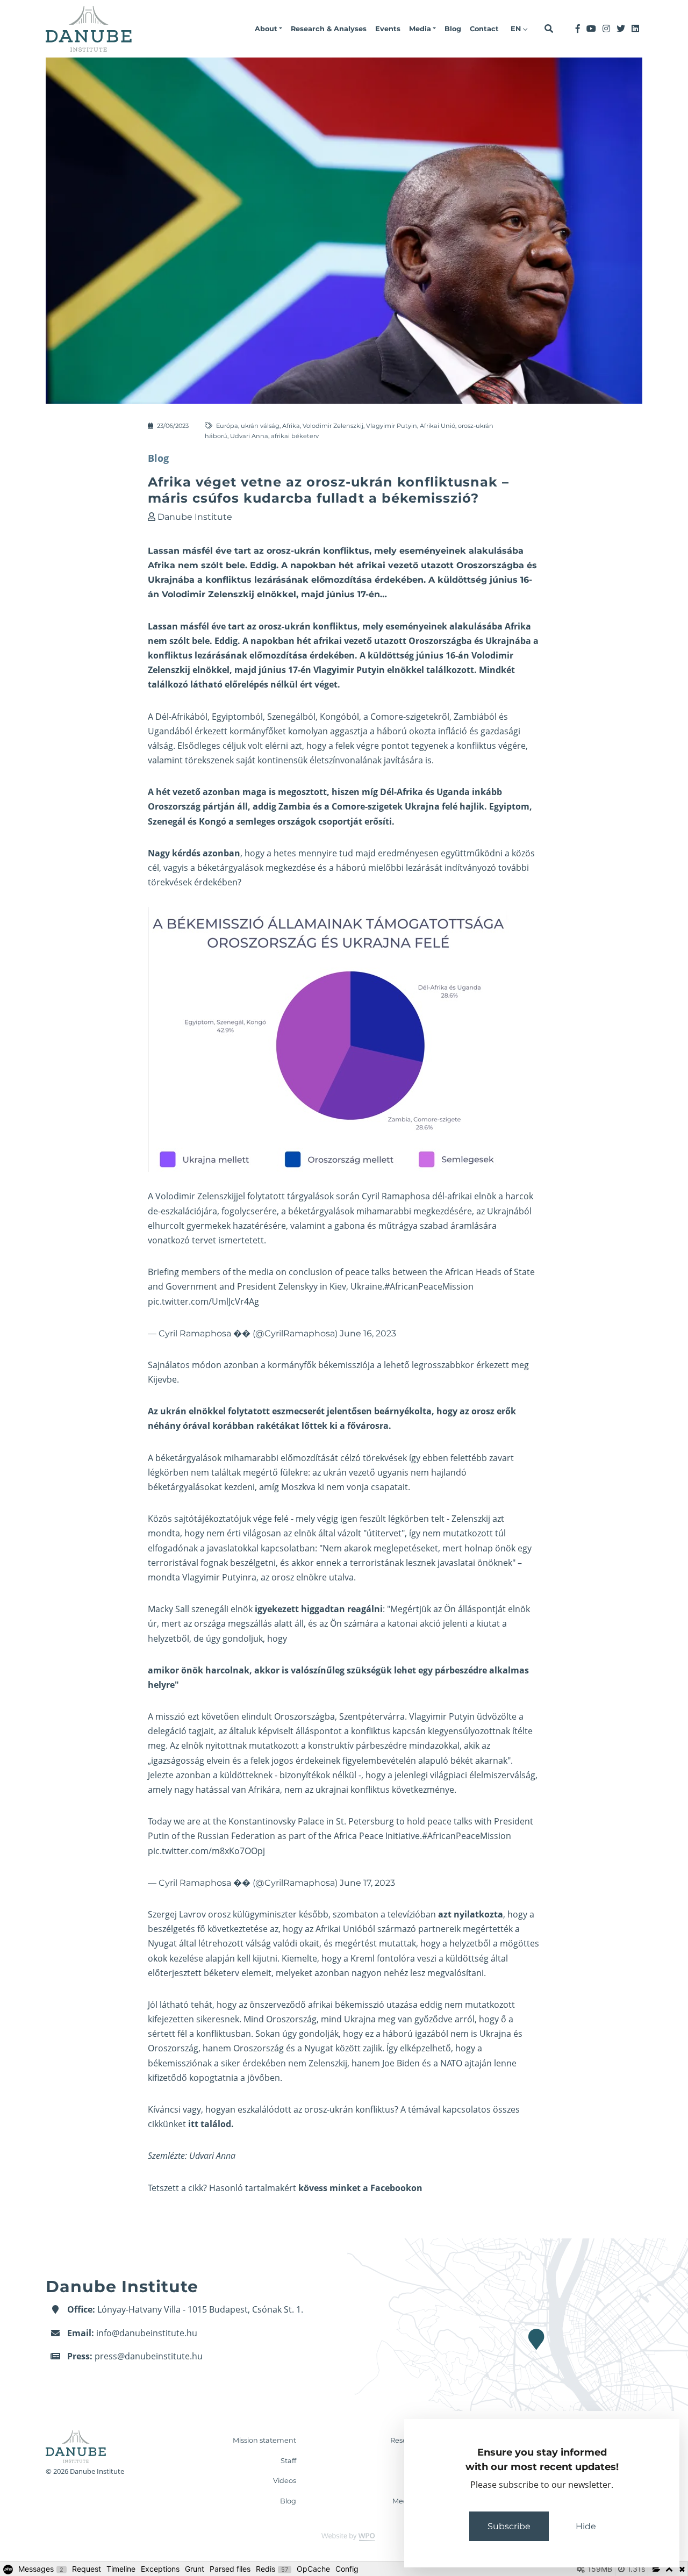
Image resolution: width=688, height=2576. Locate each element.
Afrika (291, 426)
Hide (586, 2526)
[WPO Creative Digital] (344, 2536)
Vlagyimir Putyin (392, 426)
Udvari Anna (249, 436)
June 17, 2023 (367, 1883)
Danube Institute (195, 517)
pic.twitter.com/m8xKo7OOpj (206, 1851)
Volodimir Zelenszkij (333, 426)
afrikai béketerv (295, 436)
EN (517, 29)
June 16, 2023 (368, 1333)
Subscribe (509, 2526)
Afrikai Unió (438, 426)
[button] (268, 29)
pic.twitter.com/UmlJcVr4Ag (203, 1301)
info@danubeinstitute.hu (147, 2333)
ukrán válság (260, 426)
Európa (227, 426)
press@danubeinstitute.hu (149, 2356)
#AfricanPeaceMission (429, 1286)
